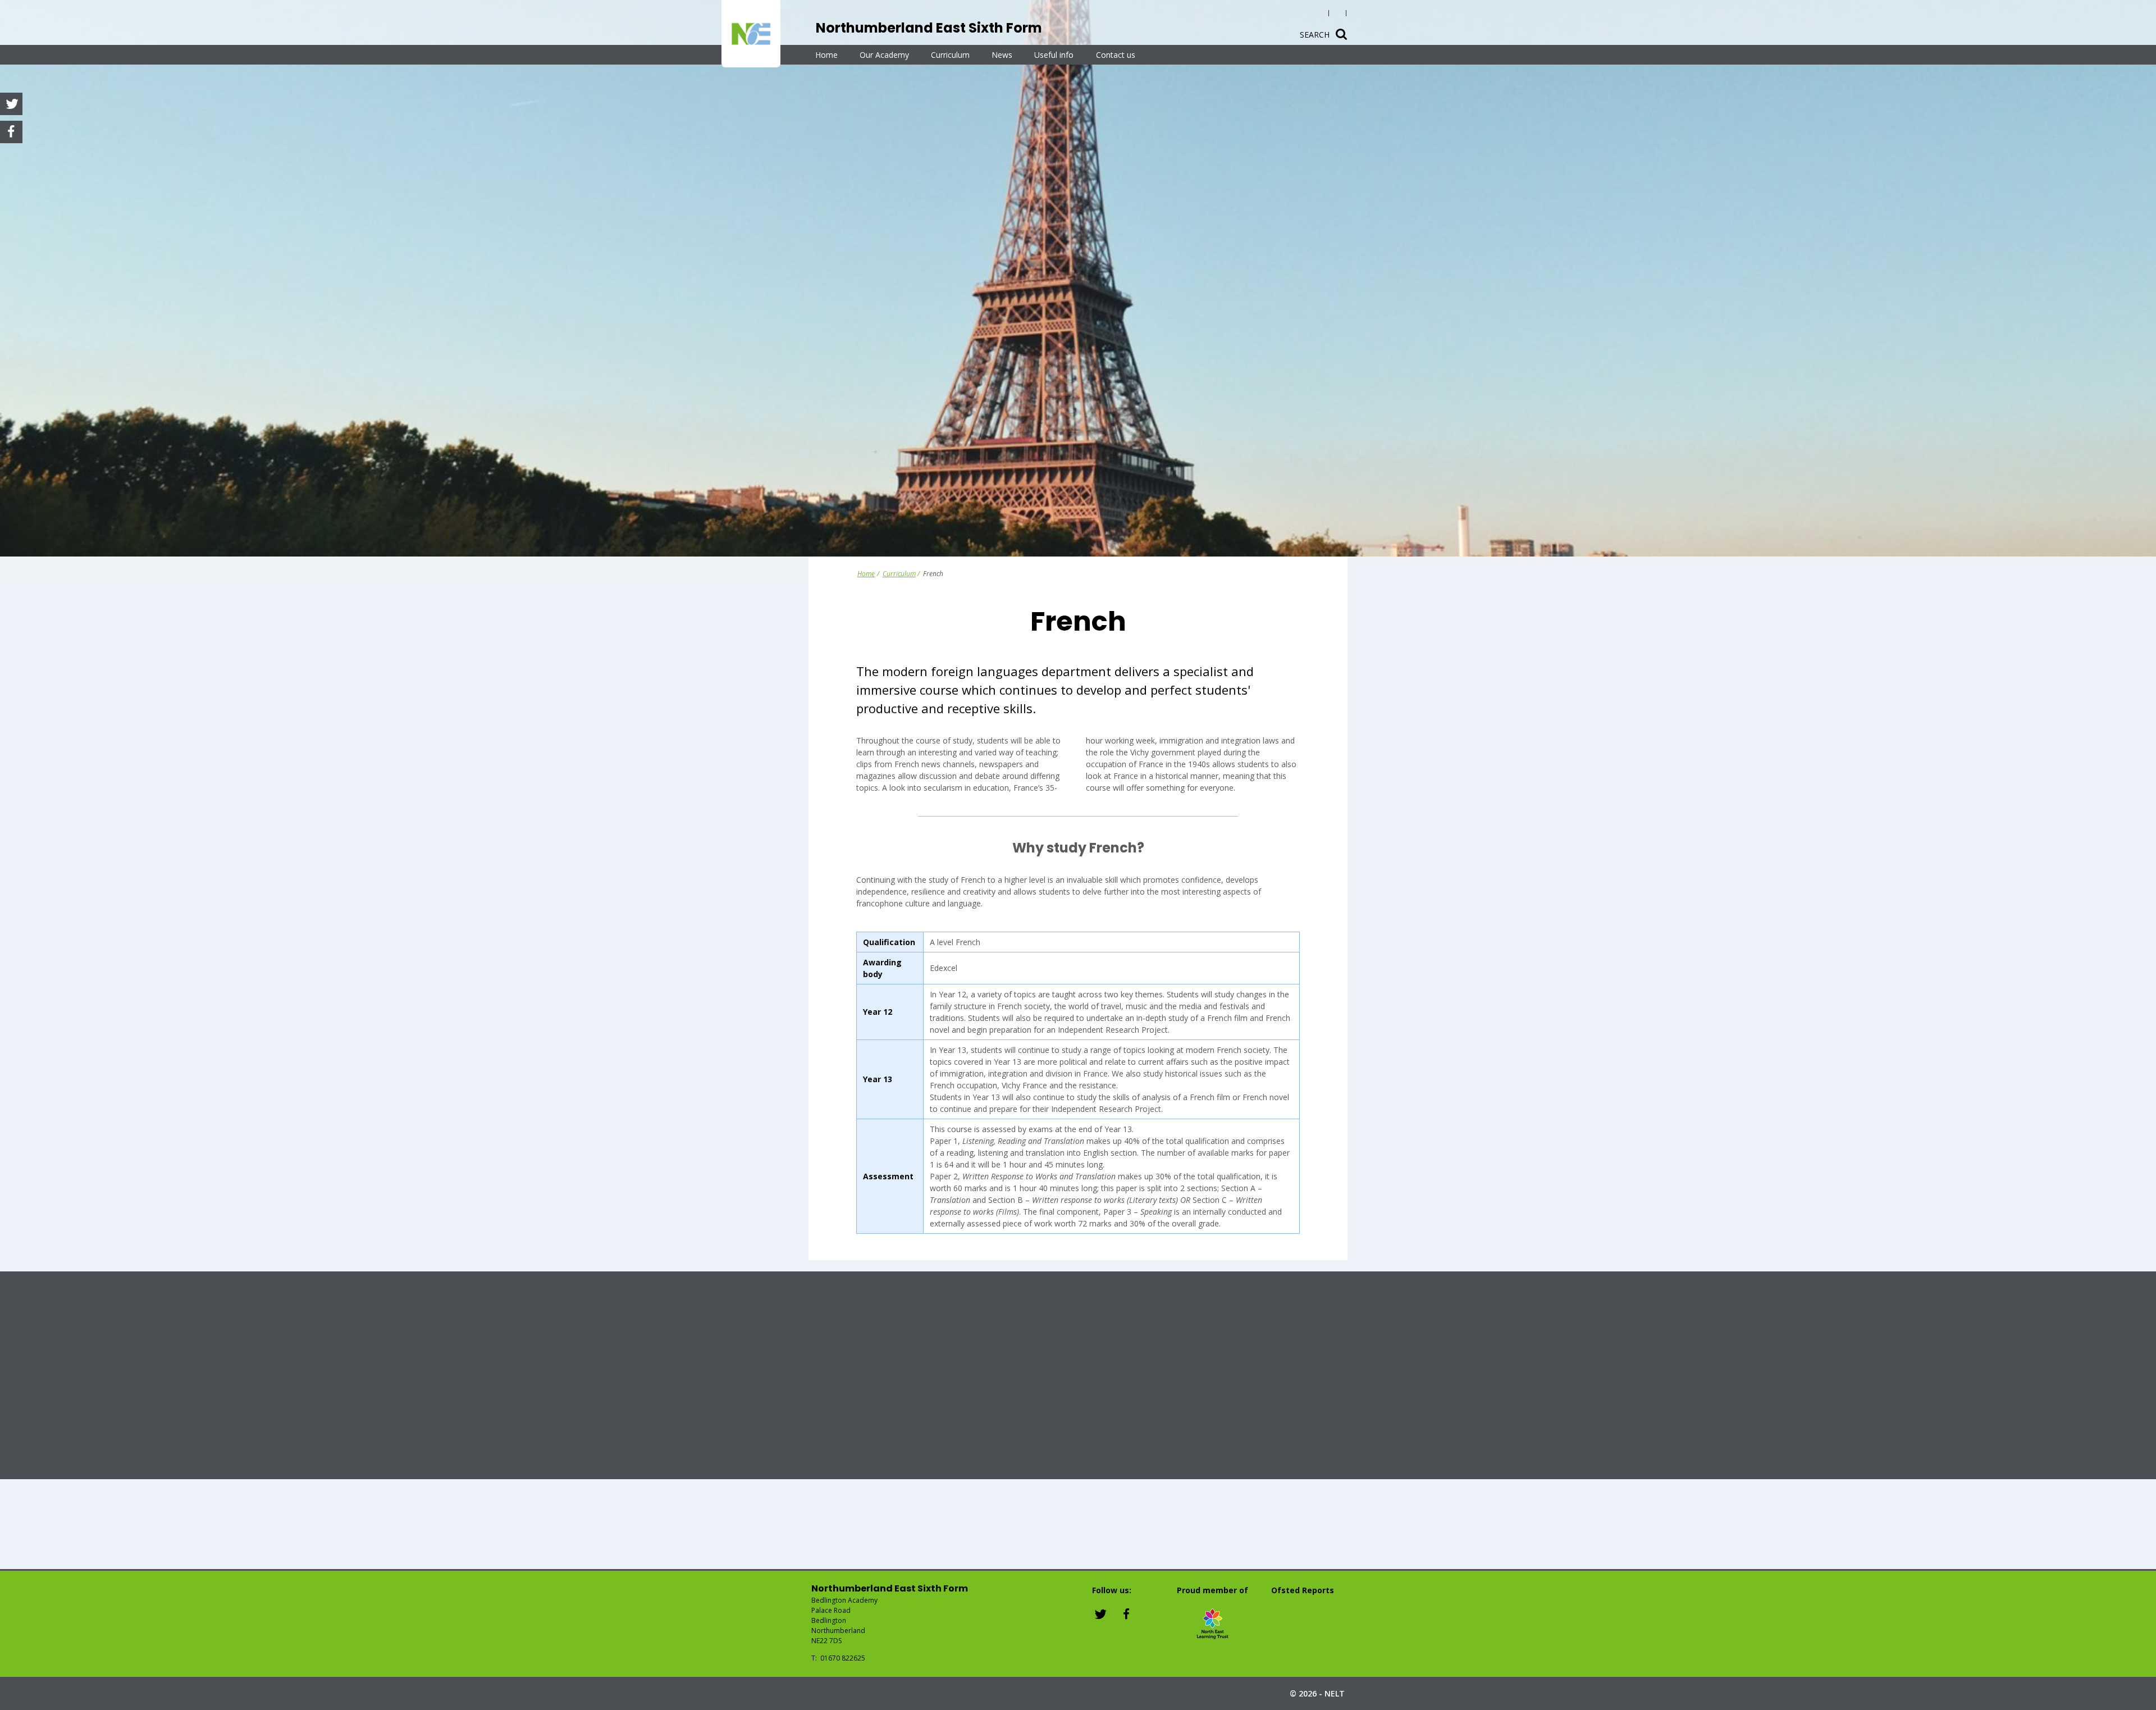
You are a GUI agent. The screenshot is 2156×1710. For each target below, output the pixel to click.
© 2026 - (1317, 1693)
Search (1315, 35)
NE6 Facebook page (1126, 1613)
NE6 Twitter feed (1101, 1613)
